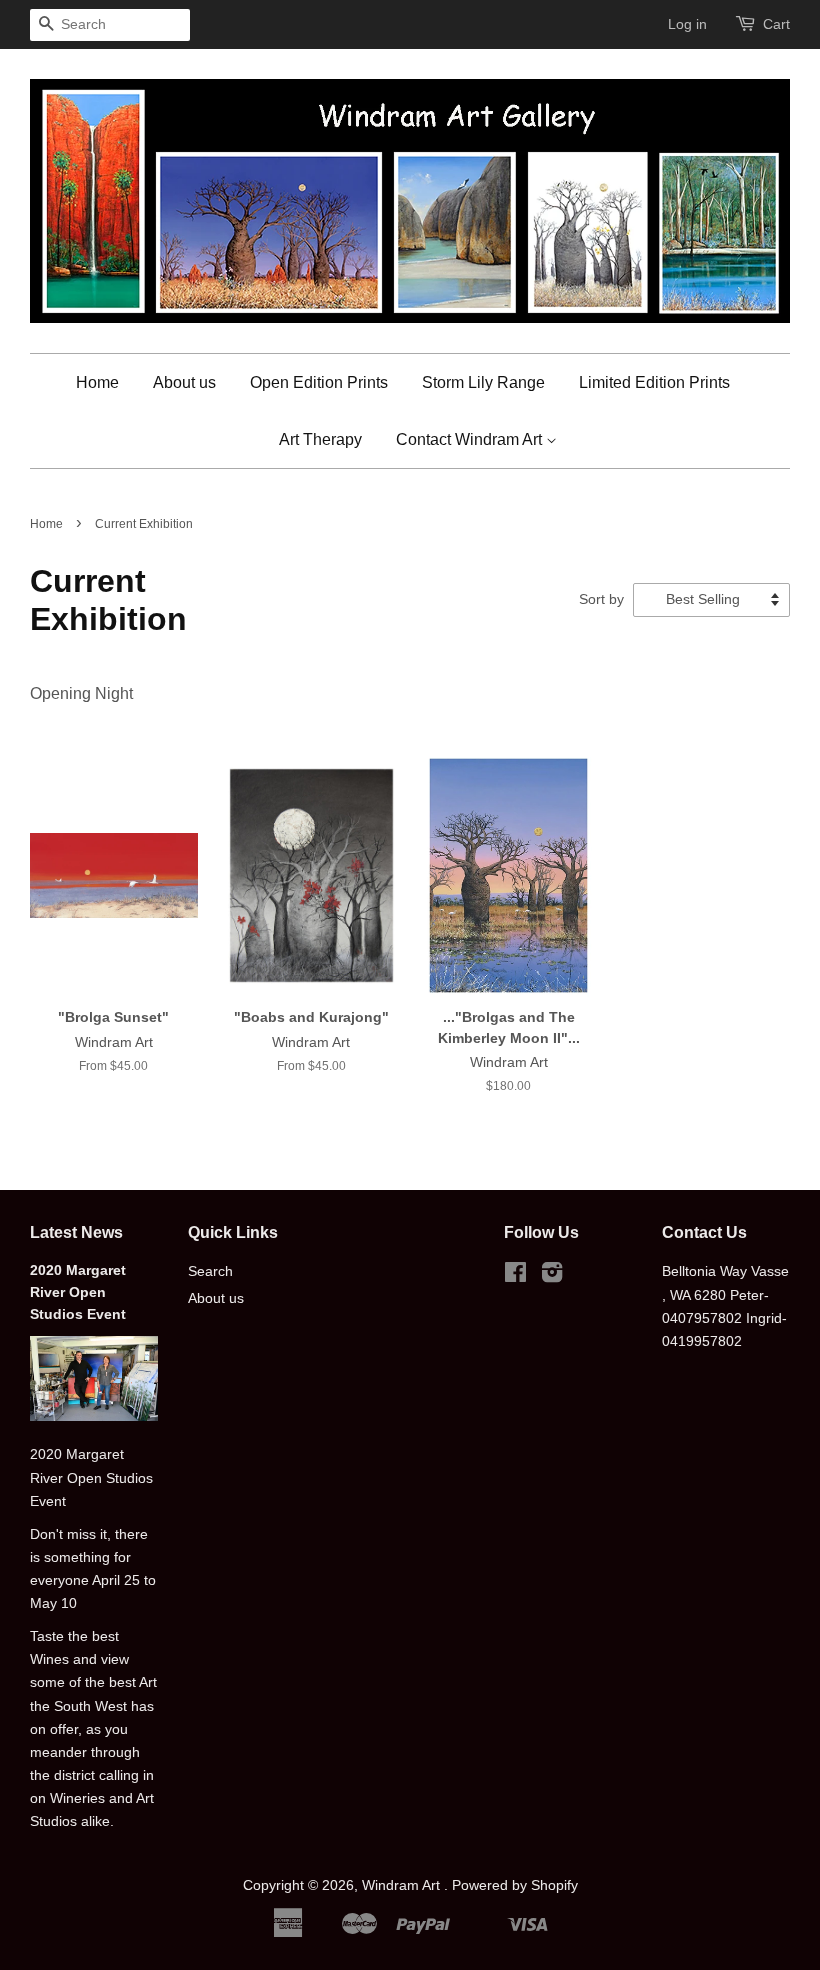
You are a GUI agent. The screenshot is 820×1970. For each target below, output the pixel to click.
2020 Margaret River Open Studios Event (78, 1292)
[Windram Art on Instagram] (552, 1276)
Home (97, 382)
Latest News (76, 1232)
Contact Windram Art (471, 439)
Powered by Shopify (515, 1885)
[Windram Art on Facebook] (515, 1276)
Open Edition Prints (319, 382)
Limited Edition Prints (654, 382)
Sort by (601, 599)
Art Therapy (320, 439)
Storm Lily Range (483, 382)
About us (184, 382)
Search (210, 1271)
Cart (776, 24)
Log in (687, 24)
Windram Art (403, 1885)
